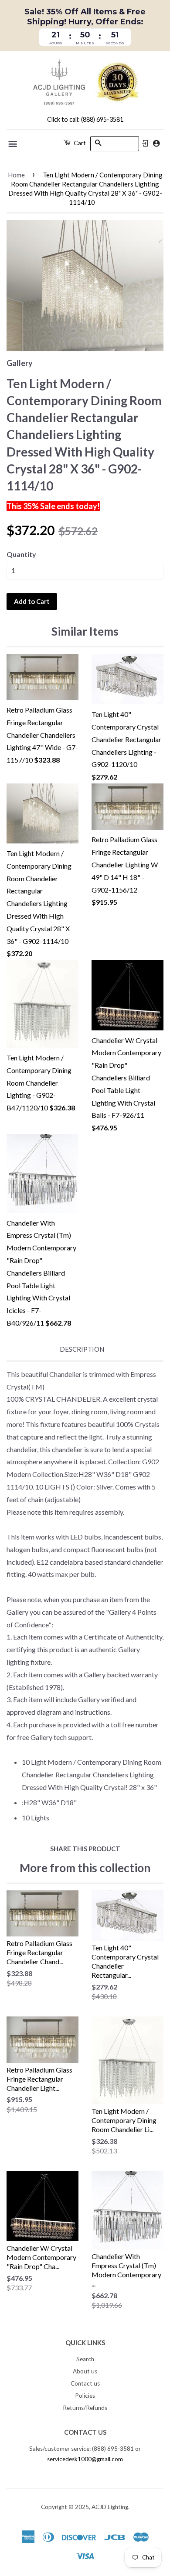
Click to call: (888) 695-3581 (85, 119)
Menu (13, 144)
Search (85, 2359)
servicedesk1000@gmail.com (85, 2459)
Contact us (85, 2383)
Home (16, 175)
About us (85, 2371)
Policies (85, 2396)
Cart (79, 143)
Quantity (21, 554)
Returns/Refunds (85, 2408)
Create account (156, 143)
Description (82, 1349)
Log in (145, 143)
